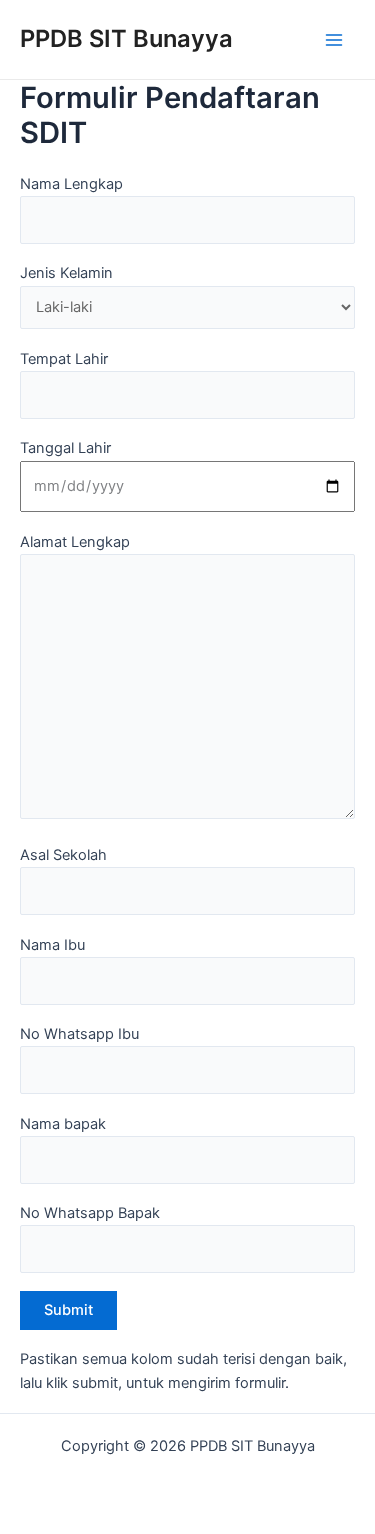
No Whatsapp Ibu (79, 1034)
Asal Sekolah (63, 855)
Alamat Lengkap (75, 542)
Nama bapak (63, 1124)
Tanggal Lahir (65, 448)
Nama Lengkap (71, 184)
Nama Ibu (52, 945)
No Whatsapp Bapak (90, 1213)
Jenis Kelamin (66, 273)
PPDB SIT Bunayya (126, 38)
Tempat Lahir (64, 359)
